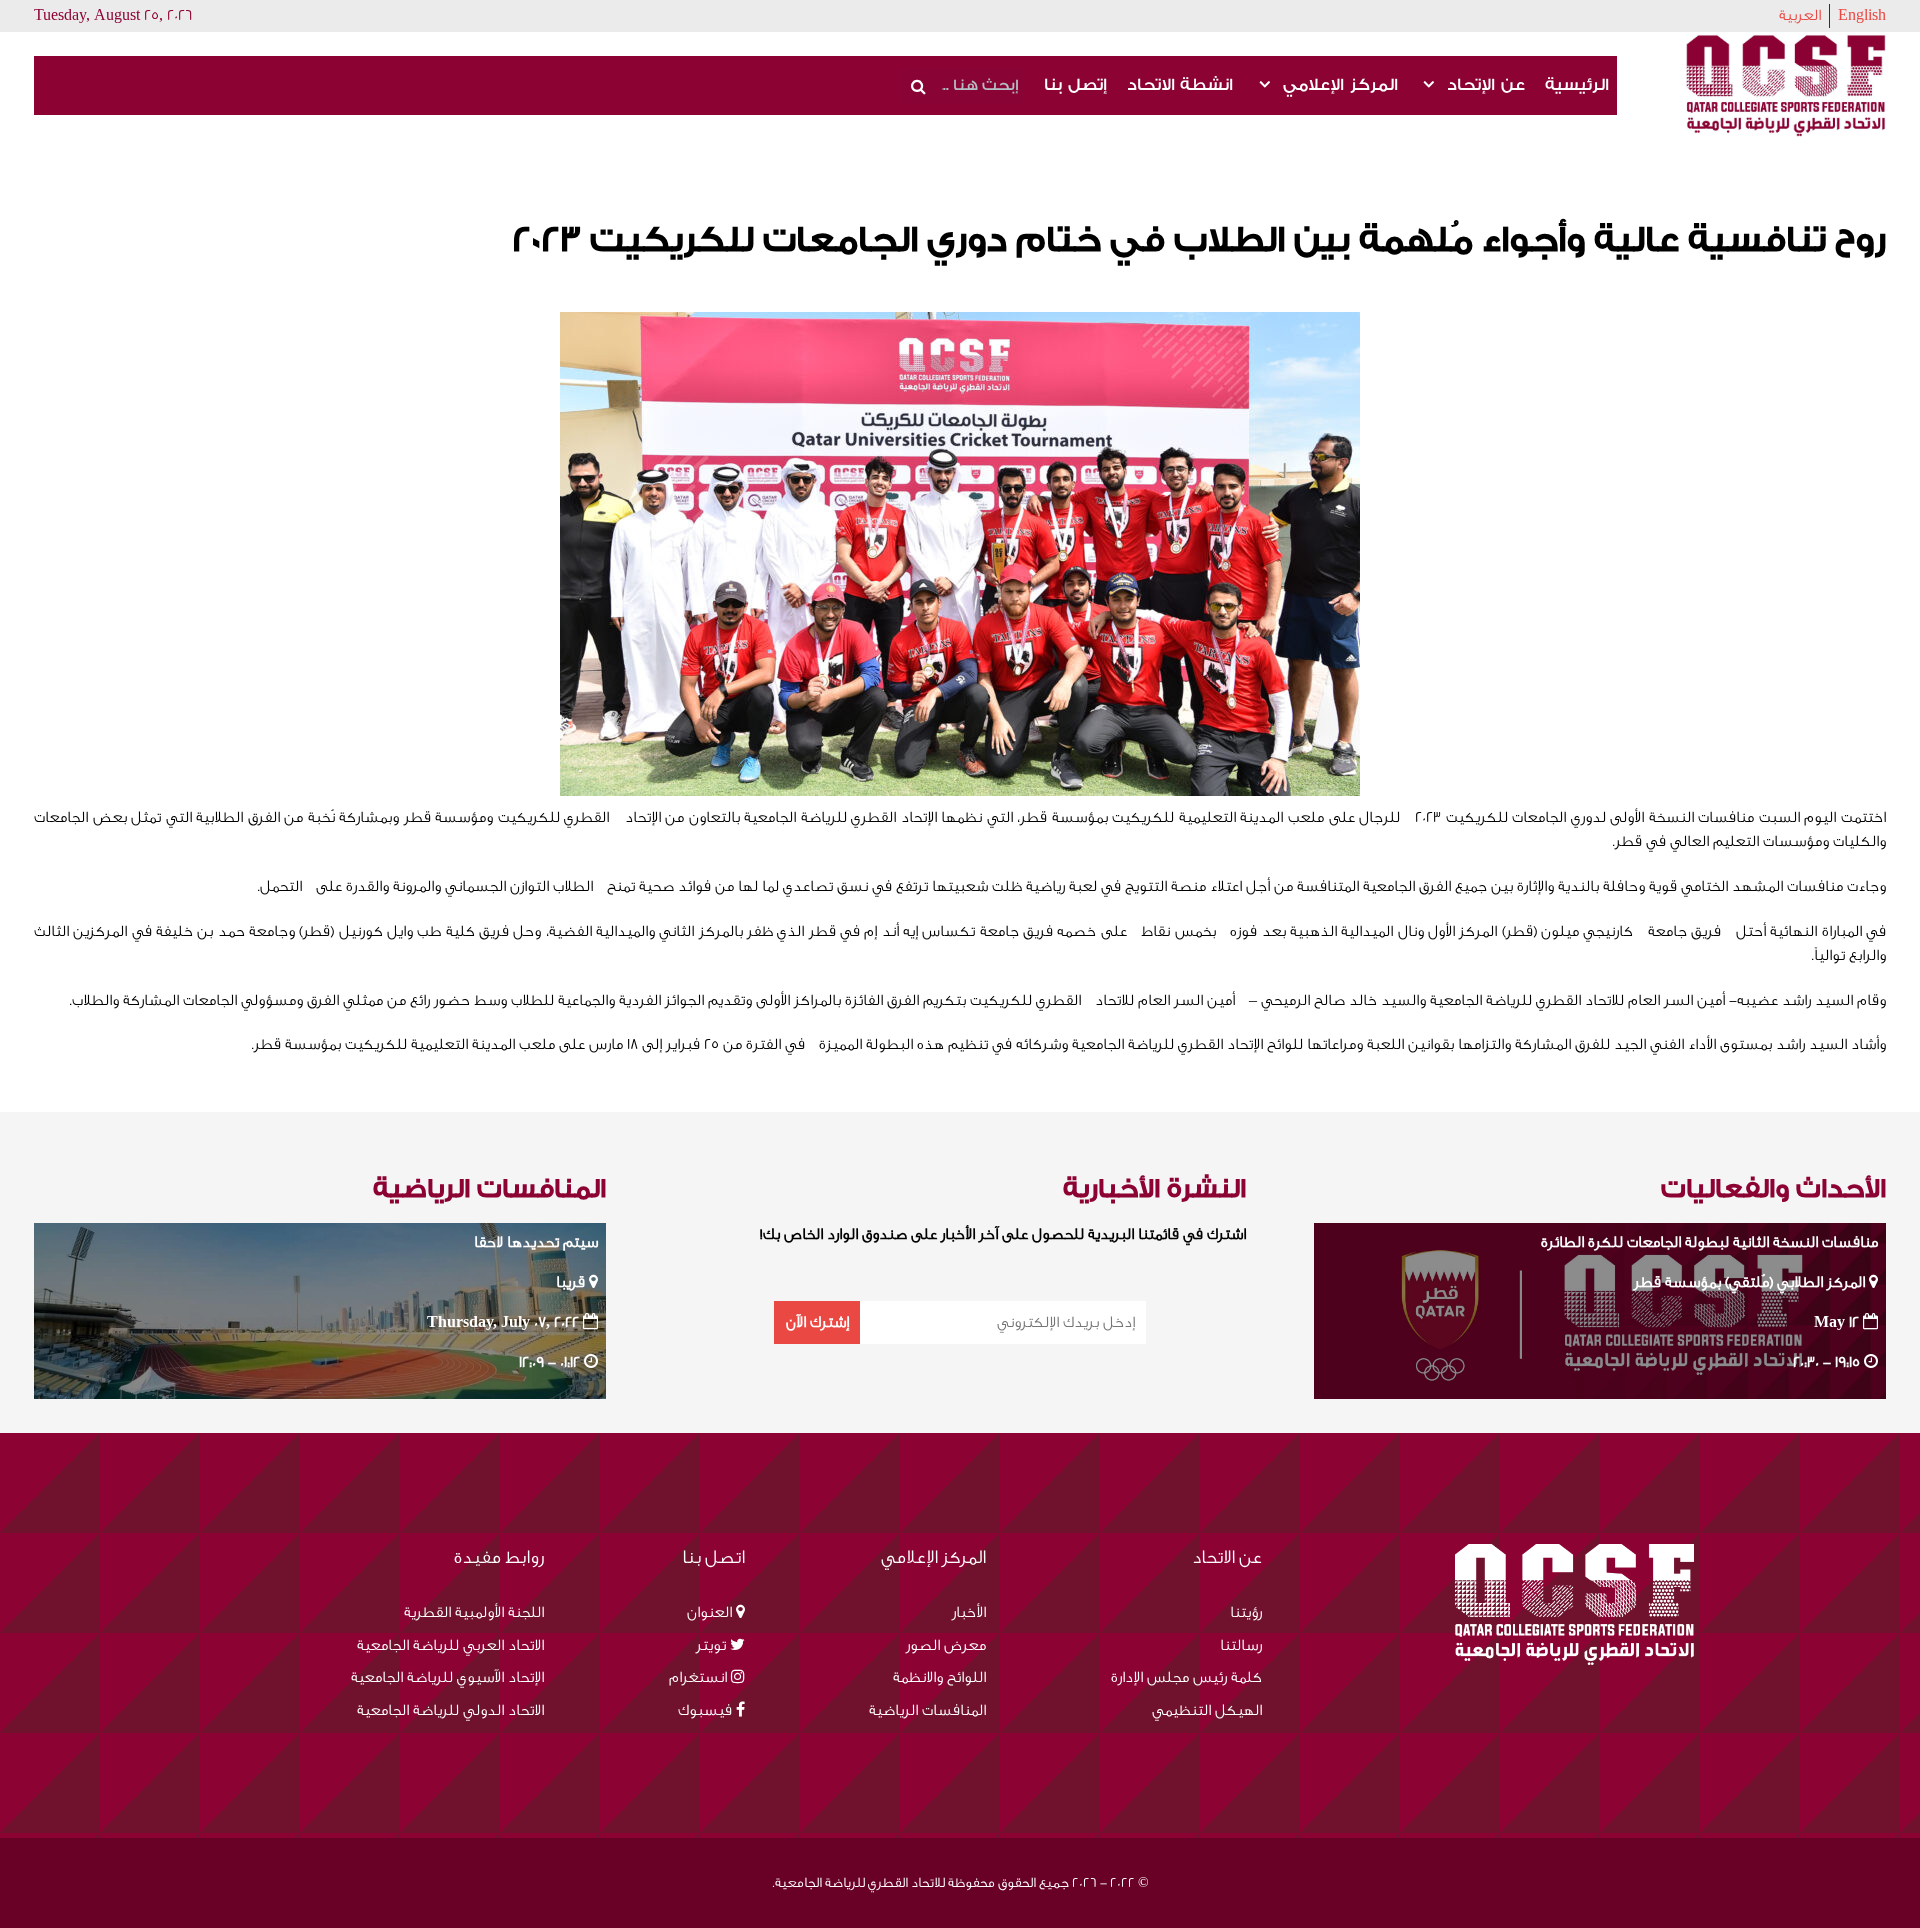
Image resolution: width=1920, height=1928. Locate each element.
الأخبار (969, 1612)
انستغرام (698, 1677)
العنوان (709, 1612)
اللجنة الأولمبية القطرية (474, 1612)
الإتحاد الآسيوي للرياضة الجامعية (447, 1677)
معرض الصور (946, 1645)
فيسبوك (705, 1710)
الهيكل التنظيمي (1207, 1710)
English (1862, 15)
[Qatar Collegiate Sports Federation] (1785, 85)
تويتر (711, 1645)
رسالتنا (1241, 1645)
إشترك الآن (817, 1322)
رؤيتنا (1246, 1612)
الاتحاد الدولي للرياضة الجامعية (450, 1710)
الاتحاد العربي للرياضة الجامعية (450, 1645)
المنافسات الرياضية (927, 1710)
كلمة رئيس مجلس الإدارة (1186, 1677)
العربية (1800, 15)
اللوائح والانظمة (939, 1677)
